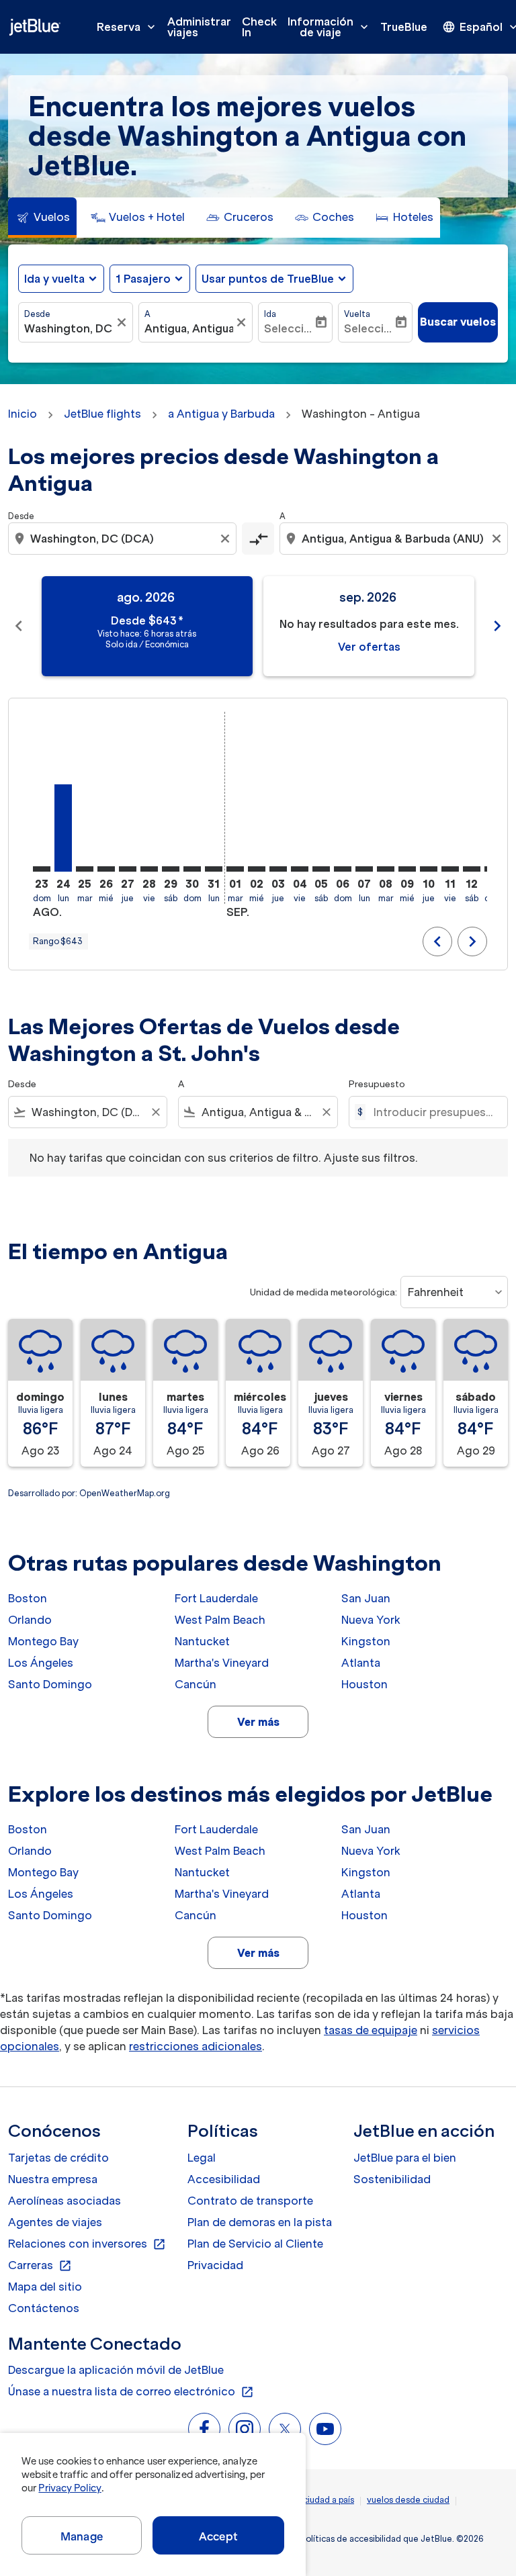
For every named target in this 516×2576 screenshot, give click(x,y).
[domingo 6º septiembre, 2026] (343, 869)
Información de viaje (329, 27)
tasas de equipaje (371, 2030)
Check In (259, 27)
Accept (218, 2536)
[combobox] (124, 539)
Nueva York (371, 1620)
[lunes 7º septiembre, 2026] (364, 869)
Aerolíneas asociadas (64, 2201)
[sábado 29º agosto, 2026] (171, 869)
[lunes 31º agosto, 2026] (214, 869)
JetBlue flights (102, 414)
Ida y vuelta (54, 279)
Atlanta (361, 1663)
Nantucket (202, 1641)
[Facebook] (204, 2429)
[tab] (42, 218)
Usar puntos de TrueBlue (268, 279)
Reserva (127, 27)
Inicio (23, 414)
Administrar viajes (199, 27)
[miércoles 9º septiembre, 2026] (407, 869)
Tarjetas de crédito (58, 2158)
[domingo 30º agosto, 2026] (192, 869)
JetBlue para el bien (405, 2158)
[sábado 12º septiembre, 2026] (472, 869)
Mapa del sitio (45, 2287)
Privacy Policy (70, 2488)
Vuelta (357, 314)
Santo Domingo (50, 1684)
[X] (285, 2429)
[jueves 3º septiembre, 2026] (278, 869)
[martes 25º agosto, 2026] (85, 869)
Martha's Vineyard (222, 1663)
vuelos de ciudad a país (308, 2500)
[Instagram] (245, 2429)
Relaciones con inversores (87, 2244)
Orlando (30, 1620)
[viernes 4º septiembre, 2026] (300, 869)
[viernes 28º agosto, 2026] (149, 869)
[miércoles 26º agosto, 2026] (106, 869)
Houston (364, 1684)
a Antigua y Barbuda (221, 414)
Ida (270, 314)
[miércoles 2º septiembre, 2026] (257, 869)
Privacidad (215, 2265)
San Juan (366, 1598)
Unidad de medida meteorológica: (324, 1292)
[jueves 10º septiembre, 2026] (429, 869)
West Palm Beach (220, 1620)
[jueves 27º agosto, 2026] (128, 869)
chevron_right (497, 626)
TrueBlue (404, 27)
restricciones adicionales (196, 2046)
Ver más (258, 1722)
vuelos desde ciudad (408, 2500)
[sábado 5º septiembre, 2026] (321, 869)
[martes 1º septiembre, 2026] (235, 869)
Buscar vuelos (458, 322)
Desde (37, 314)
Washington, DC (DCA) (69, 328)
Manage (82, 2536)
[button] (150, 279)
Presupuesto (377, 1084)
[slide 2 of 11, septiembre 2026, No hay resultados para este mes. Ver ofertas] (369, 626)
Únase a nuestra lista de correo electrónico (131, 2392)
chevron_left (19, 626)
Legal (202, 2158)
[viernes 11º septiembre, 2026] (450, 869)
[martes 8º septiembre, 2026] (386, 869)
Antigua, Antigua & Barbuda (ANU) (189, 328)
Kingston (366, 1641)
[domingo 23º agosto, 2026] (42, 869)
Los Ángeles (41, 1663)
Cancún (196, 1684)
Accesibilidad (224, 2179)
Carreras (40, 2266)
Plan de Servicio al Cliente (255, 2244)
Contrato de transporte (250, 2201)
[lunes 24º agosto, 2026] (63, 828)
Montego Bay (43, 1641)
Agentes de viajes (55, 2222)
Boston (28, 1598)
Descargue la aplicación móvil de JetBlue (116, 2370)
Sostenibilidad (392, 2179)
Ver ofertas (369, 647)
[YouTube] (325, 2429)
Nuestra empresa (53, 2179)
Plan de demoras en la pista (260, 2222)
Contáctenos (44, 2308)
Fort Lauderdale (216, 1598)
